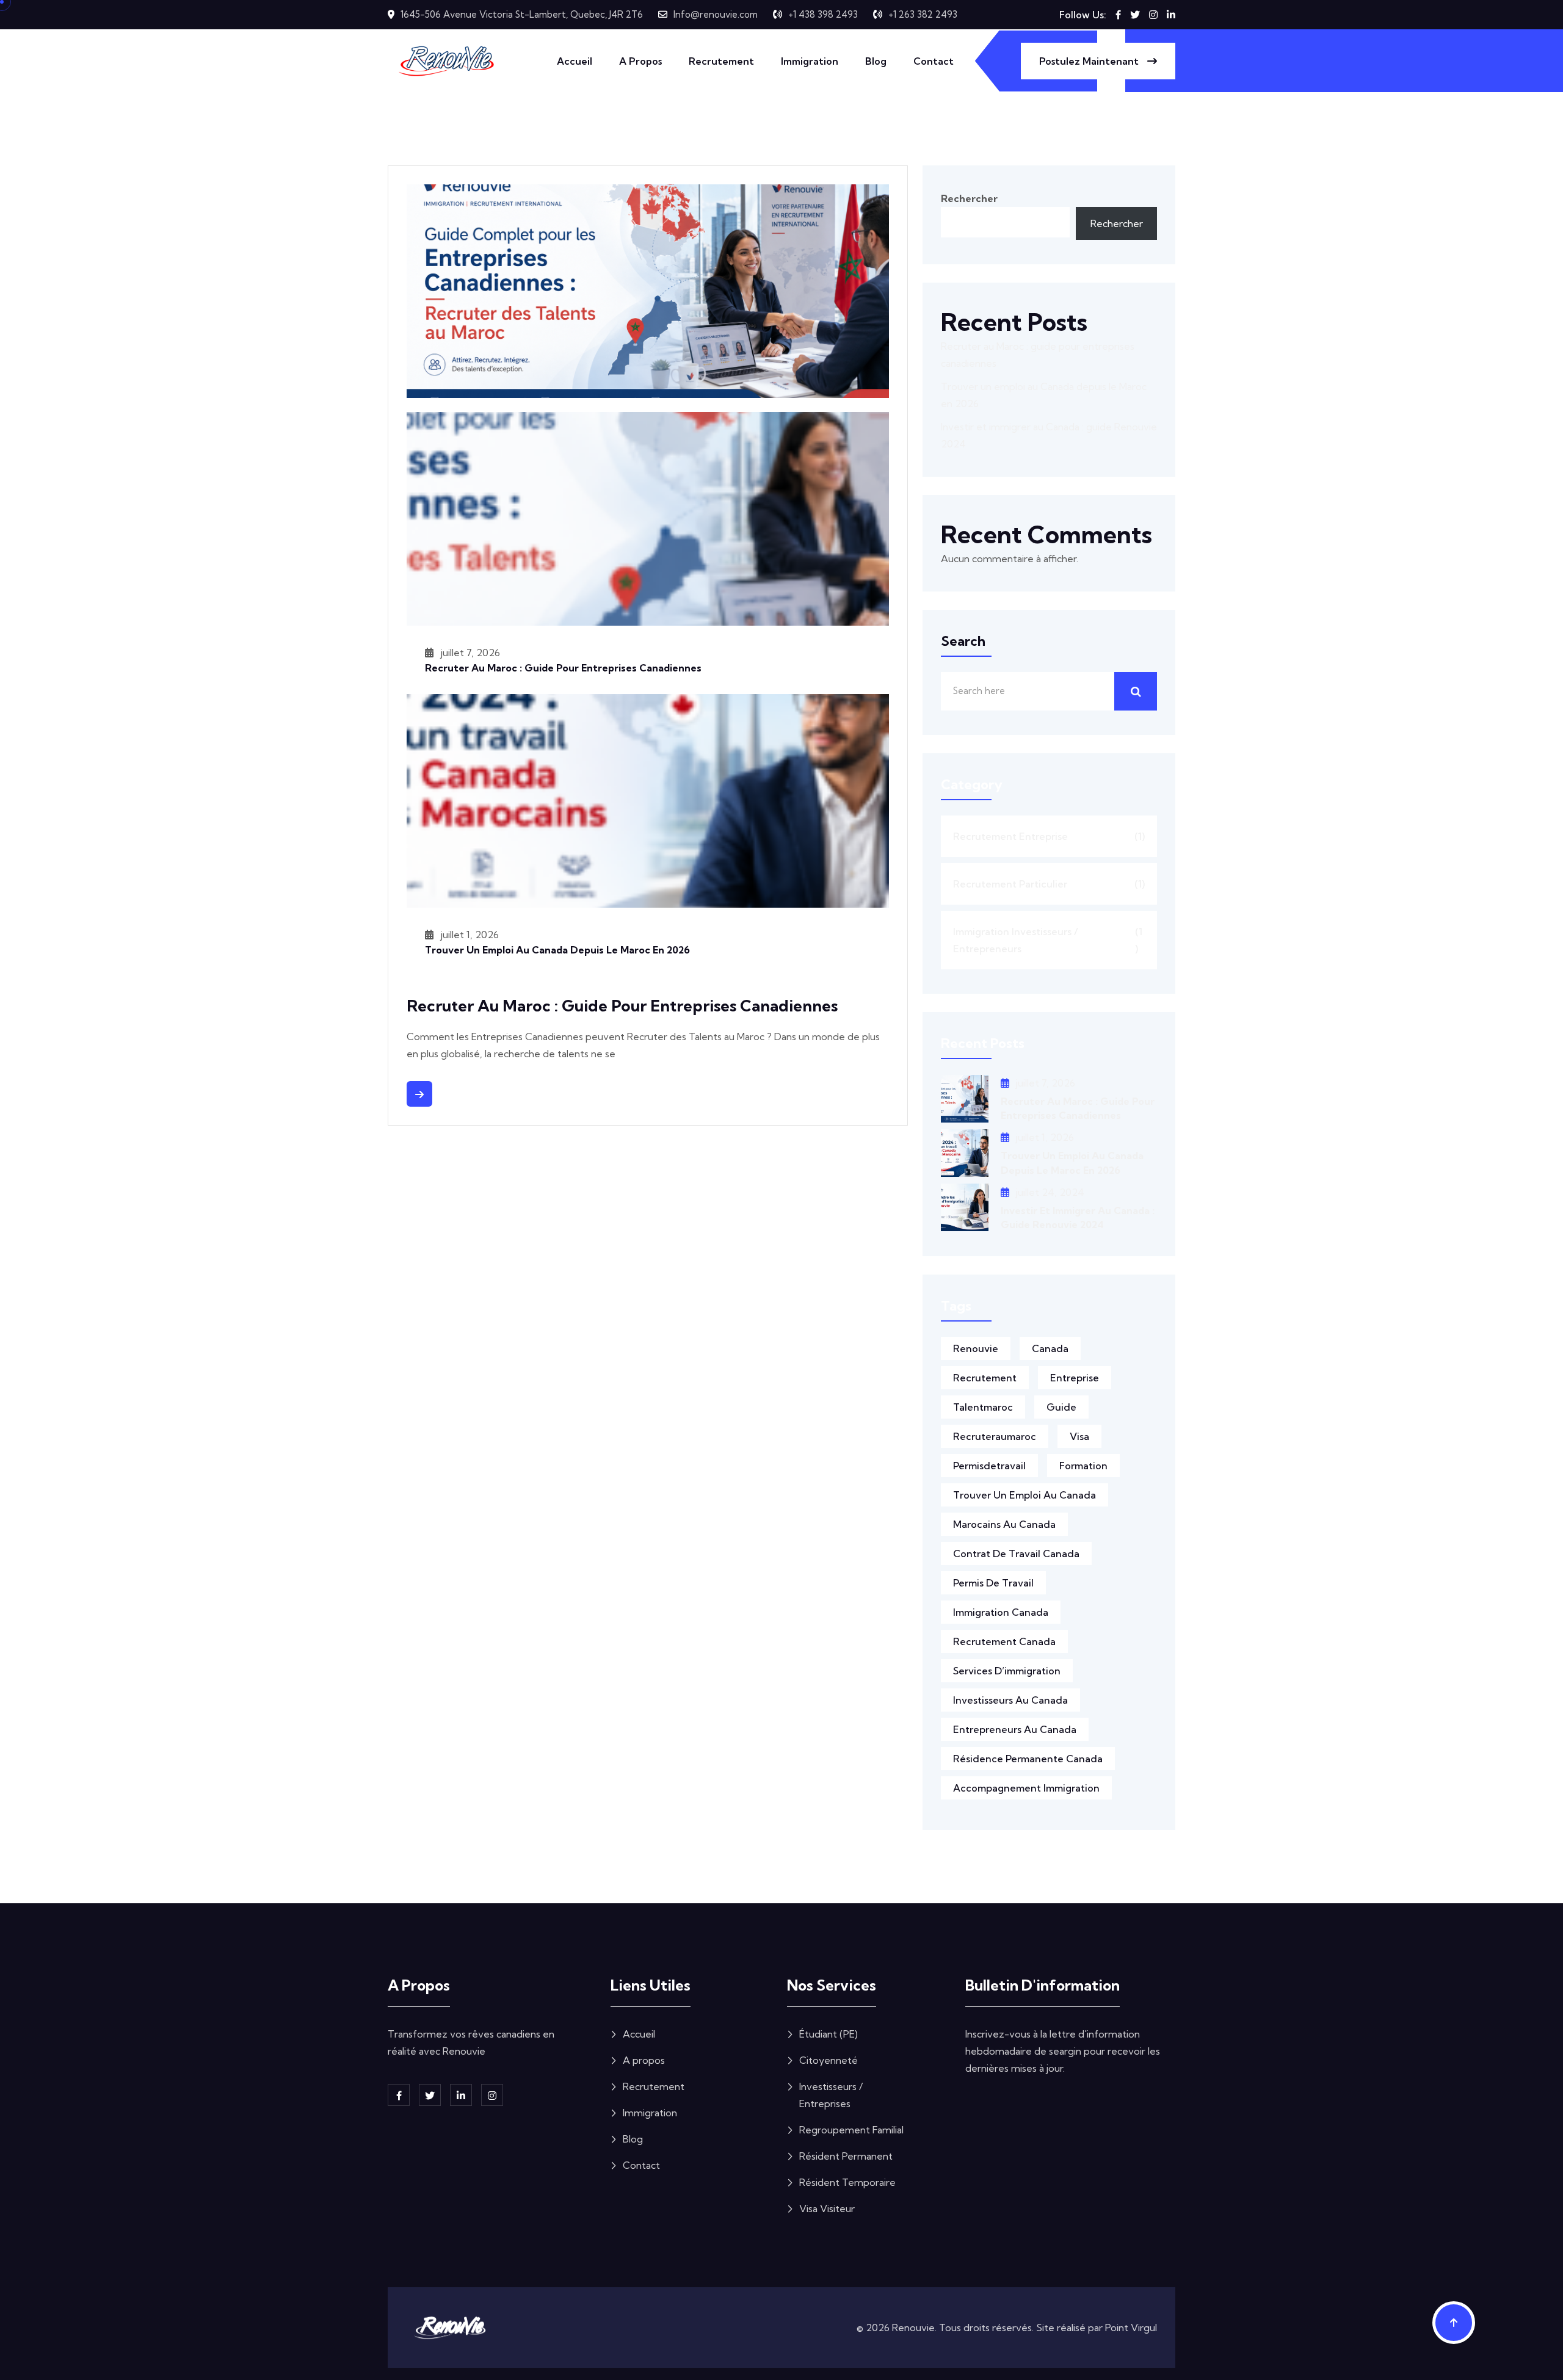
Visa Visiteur (827, 2208)
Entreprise (1075, 1378)
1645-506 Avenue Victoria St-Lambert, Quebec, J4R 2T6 (522, 14)
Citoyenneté (829, 2060)
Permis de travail (993, 1583)
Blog (876, 61)
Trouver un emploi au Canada (1024, 1495)
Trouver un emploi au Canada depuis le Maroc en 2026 (557, 950)
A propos (640, 61)
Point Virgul (1131, 2328)
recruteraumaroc (995, 1436)
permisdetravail (989, 1466)
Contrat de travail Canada (1016, 1554)
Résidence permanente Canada (1028, 1759)
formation (1083, 1466)
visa (1079, 1436)
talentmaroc (983, 1407)
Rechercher (969, 198)
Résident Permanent (846, 2156)
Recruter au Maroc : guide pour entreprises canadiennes (563, 668)
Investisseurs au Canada (1010, 1700)
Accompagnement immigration (1026, 1788)
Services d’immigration (1007, 1671)
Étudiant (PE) (829, 2034)
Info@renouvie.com (716, 14)
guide (1061, 1407)
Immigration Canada (1001, 1612)
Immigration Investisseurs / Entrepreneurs (1048, 940)
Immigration (810, 61)
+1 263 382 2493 (923, 14)
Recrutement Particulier (1049, 884)
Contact (934, 61)
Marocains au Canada (1004, 1524)
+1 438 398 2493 (823, 14)
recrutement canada (1004, 1641)
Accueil (575, 61)
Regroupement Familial (851, 2130)
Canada (1050, 1348)
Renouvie (976, 1348)
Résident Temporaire (847, 2182)
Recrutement (721, 61)
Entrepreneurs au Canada (1015, 1729)
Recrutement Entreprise (1049, 836)
